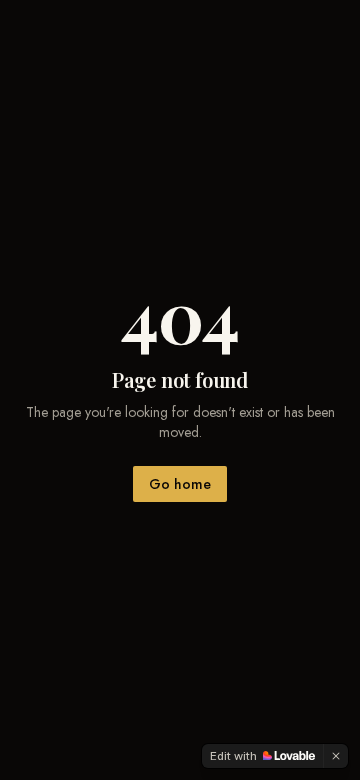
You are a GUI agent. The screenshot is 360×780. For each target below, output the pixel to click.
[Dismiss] (336, 756)
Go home (180, 484)
